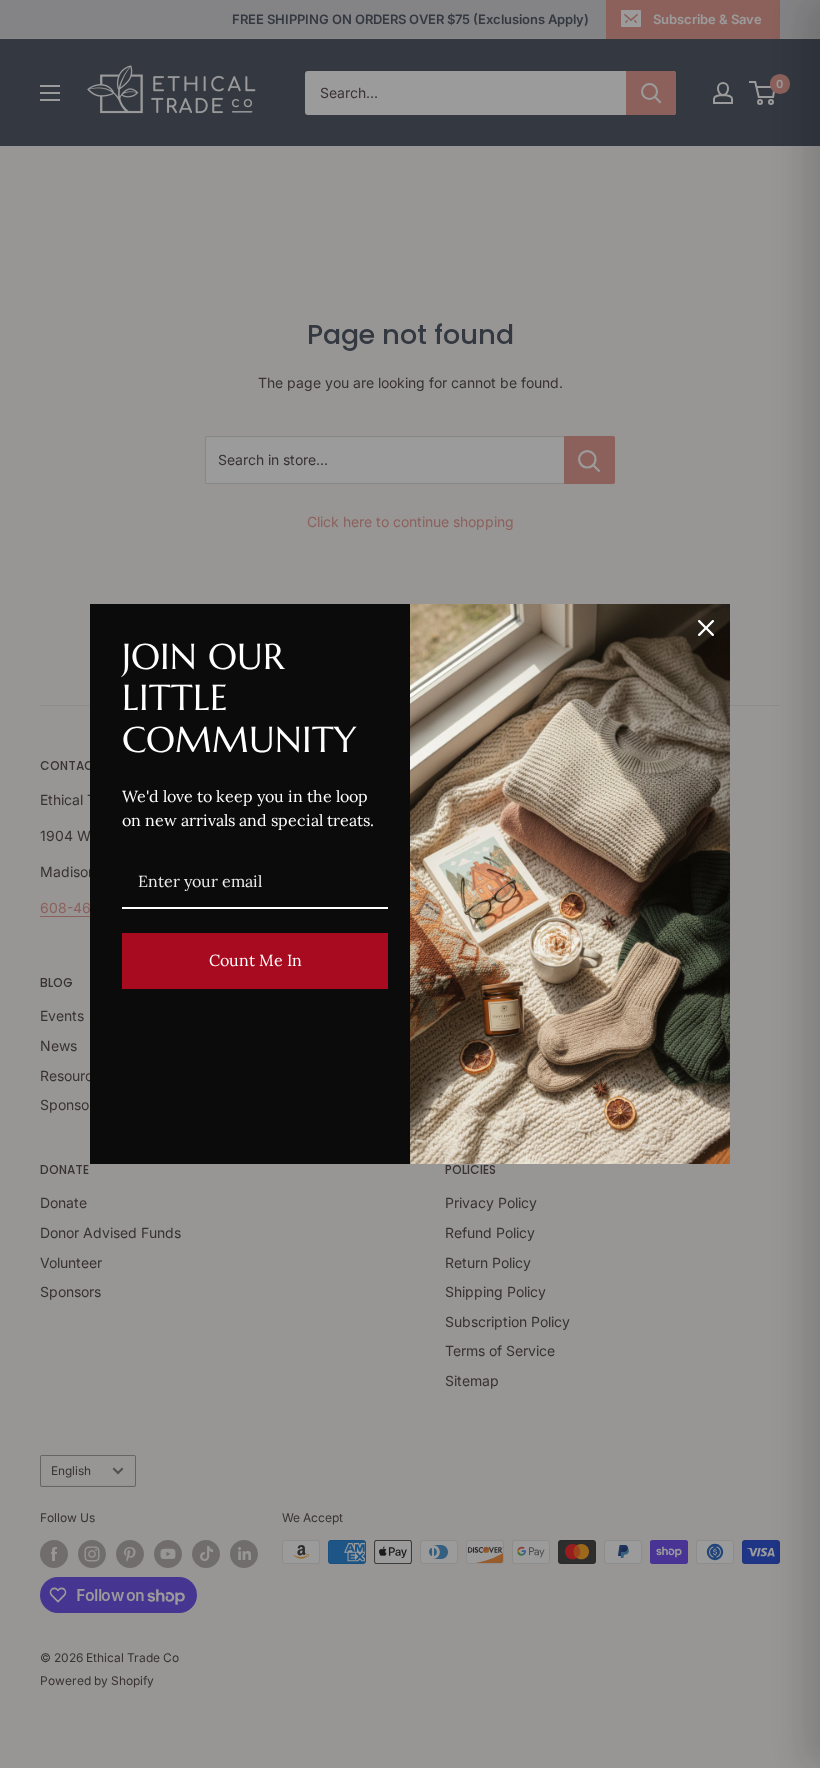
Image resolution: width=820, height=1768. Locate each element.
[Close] (706, 628)
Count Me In (255, 960)
